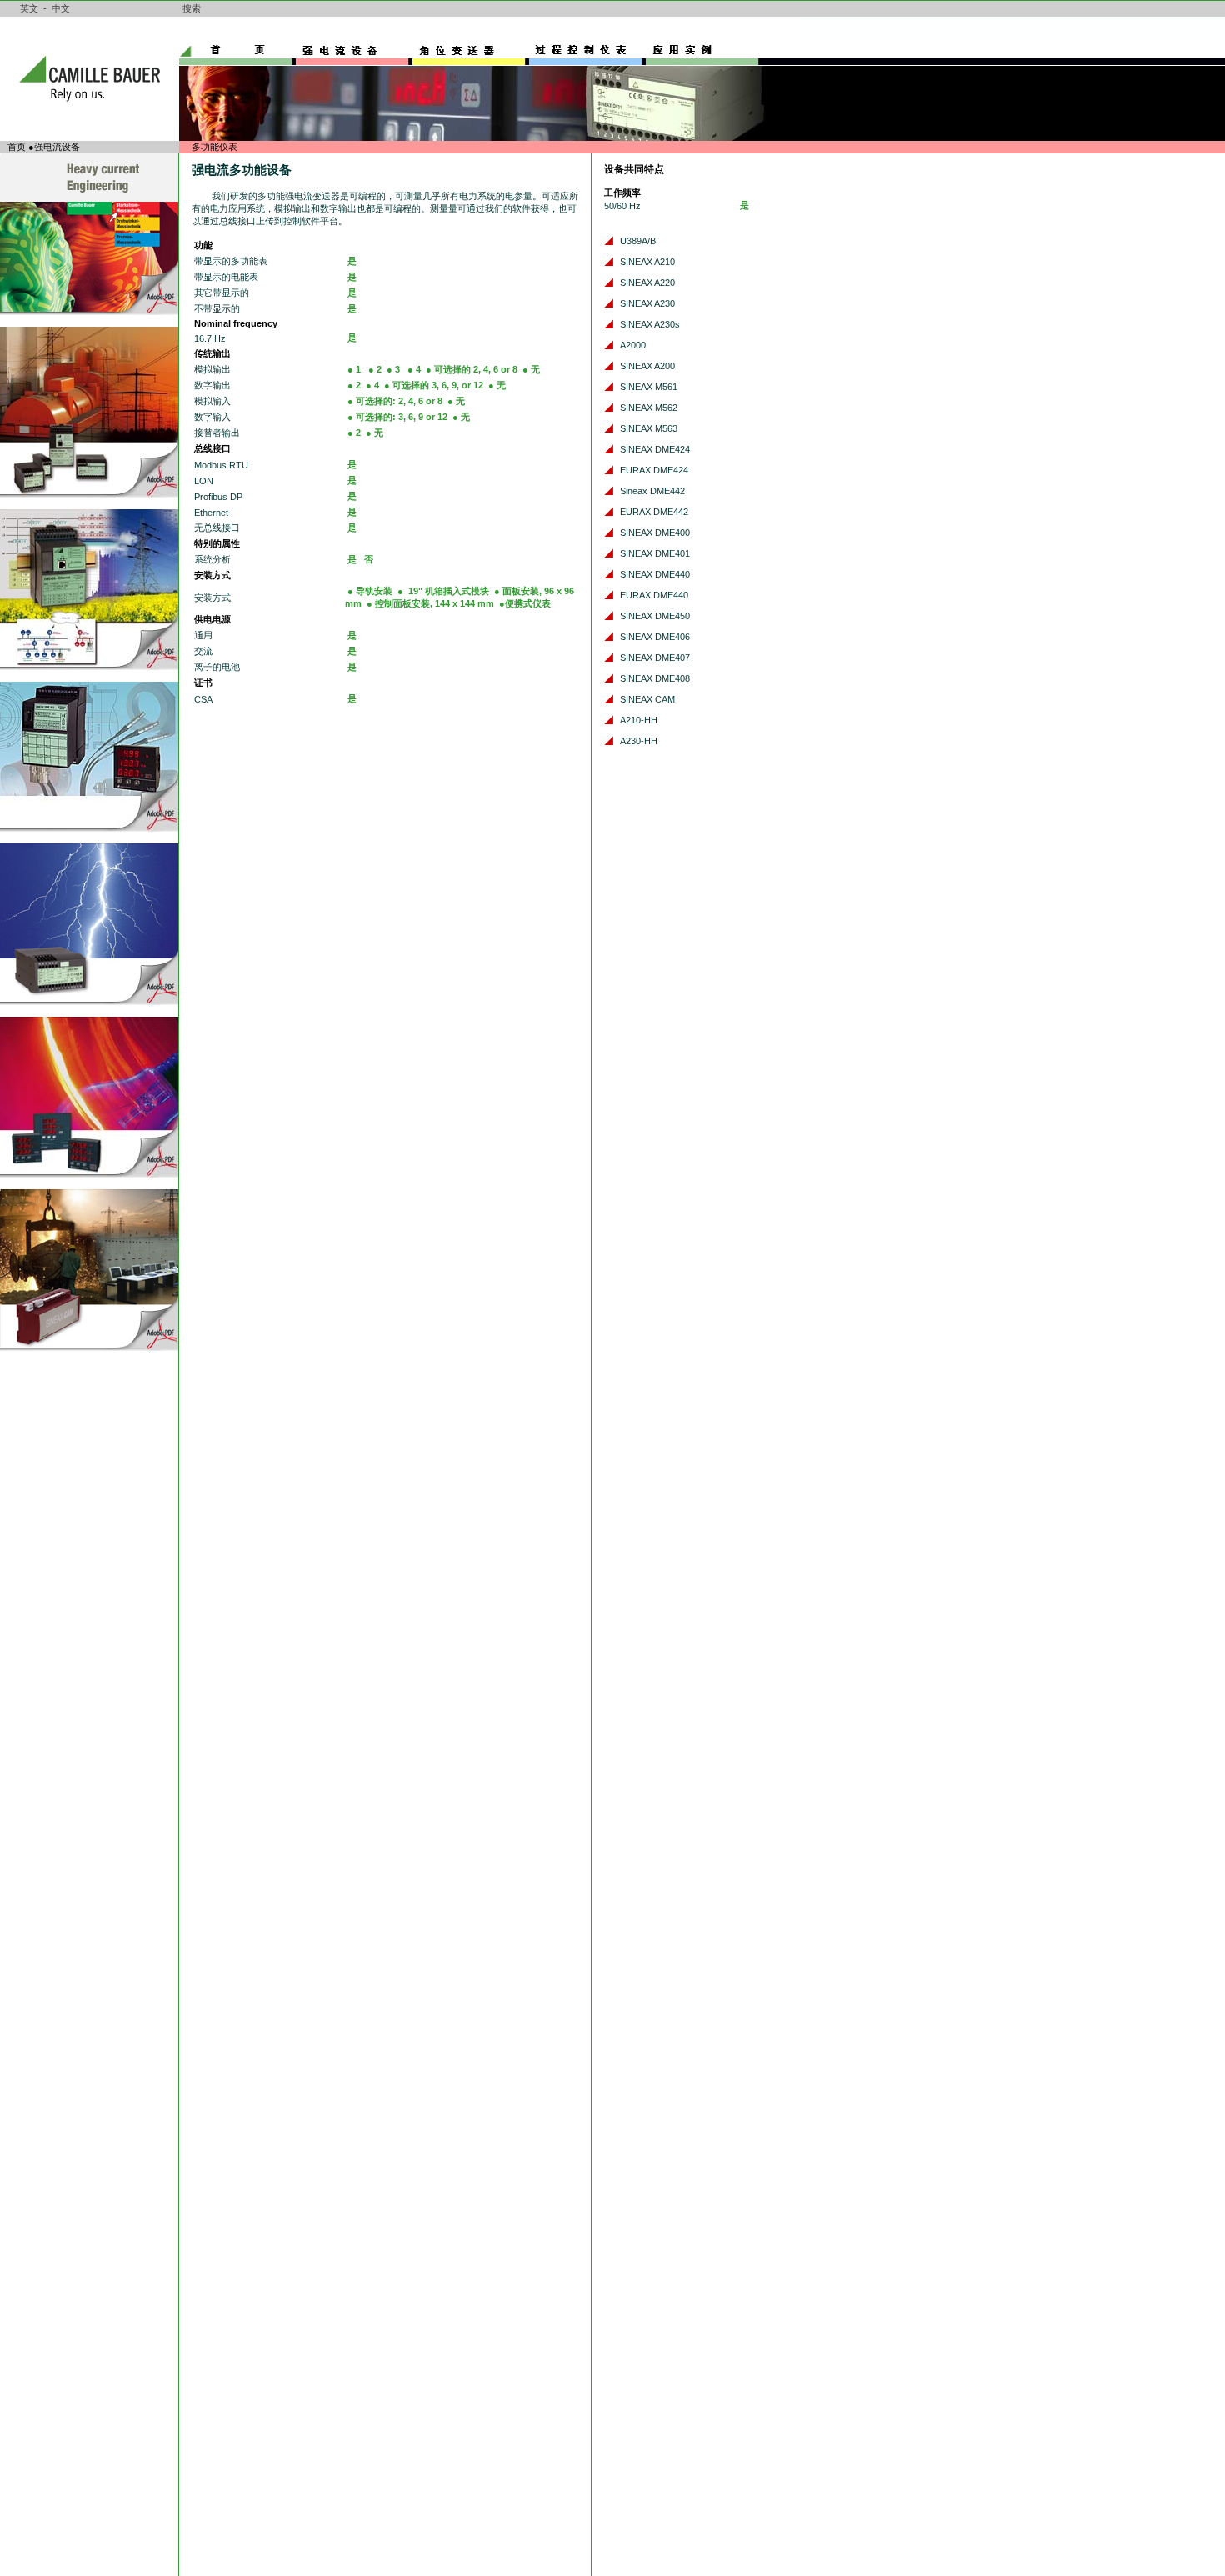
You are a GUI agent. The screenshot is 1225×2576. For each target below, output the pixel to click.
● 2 (375, 369)
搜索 (192, 8)
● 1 (355, 369)
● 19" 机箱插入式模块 (443, 591)
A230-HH (639, 741)
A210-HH (639, 720)
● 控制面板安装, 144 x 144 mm (430, 603)
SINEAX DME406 (655, 637)
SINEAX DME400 (655, 533)
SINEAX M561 (649, 387)
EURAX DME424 (654, 470)
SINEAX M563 (649, 428)
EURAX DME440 (654, 595)
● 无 (531, 369)
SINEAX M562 (649, 408)
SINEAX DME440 (655, 574)
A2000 (633, 345)
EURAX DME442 (654, 512)
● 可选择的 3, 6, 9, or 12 (434, 385)
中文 (61, 8)
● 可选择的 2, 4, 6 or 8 (472, 369)
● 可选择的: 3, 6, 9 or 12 (397, 417)
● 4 (414, 369)
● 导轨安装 (370, 591)
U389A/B (638, 241)
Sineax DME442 (652, 491)
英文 (29, 8)
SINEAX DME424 (655, 449)
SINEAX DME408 (655, 678)
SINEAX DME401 (655, 553)
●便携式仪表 (525, 603)
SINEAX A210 (647, 262)
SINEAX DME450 (655, 616)
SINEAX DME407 (655, 658)
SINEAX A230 (647, 303)
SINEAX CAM (647, 699)
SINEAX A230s (650, 324)
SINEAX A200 (647, 366)
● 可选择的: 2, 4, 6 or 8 (395, 401)
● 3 (395, 369)
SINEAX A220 (647, 283)
